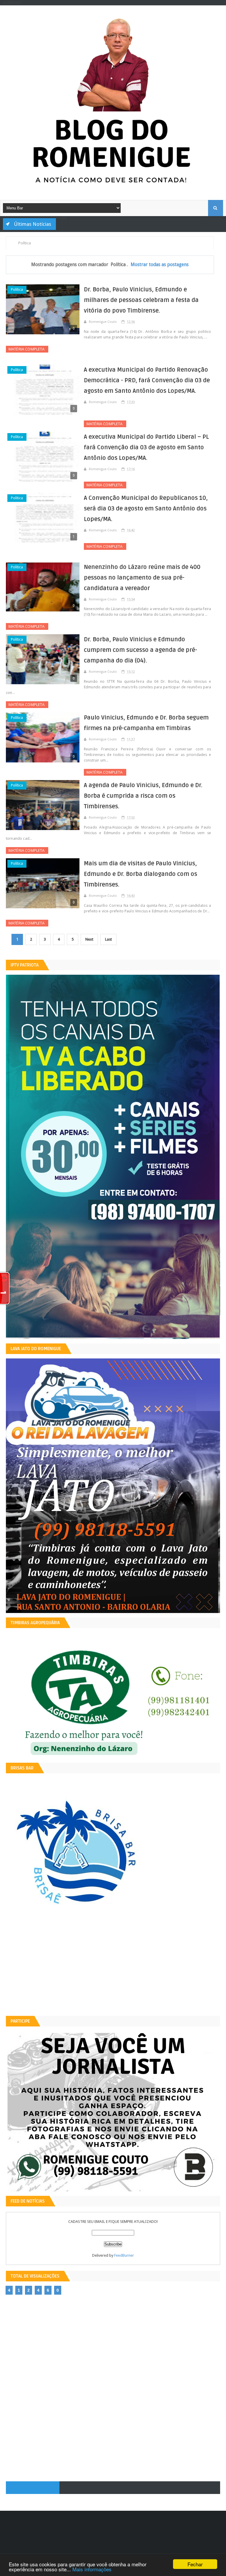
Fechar (195, 2564)
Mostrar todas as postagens (160, 264)
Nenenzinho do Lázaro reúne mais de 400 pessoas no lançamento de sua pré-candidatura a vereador (142, 578)
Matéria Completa (27, 349)
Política (17, 289)
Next (89, 939)
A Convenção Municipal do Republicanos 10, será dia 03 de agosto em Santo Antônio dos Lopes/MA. (146, 509)
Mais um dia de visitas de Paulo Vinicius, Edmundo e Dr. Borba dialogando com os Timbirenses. (141, 874)
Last (108, 939)
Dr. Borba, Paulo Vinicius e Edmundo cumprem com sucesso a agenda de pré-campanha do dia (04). (141, 650)
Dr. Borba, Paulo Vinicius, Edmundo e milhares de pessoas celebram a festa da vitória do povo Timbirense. (141, 300)
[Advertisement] (113, 1970)
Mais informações (92, 2569)
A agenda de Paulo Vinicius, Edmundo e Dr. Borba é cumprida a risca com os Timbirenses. (143, 796)
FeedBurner (124, 2255)
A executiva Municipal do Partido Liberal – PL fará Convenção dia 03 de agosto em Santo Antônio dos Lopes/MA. (146, 448)
